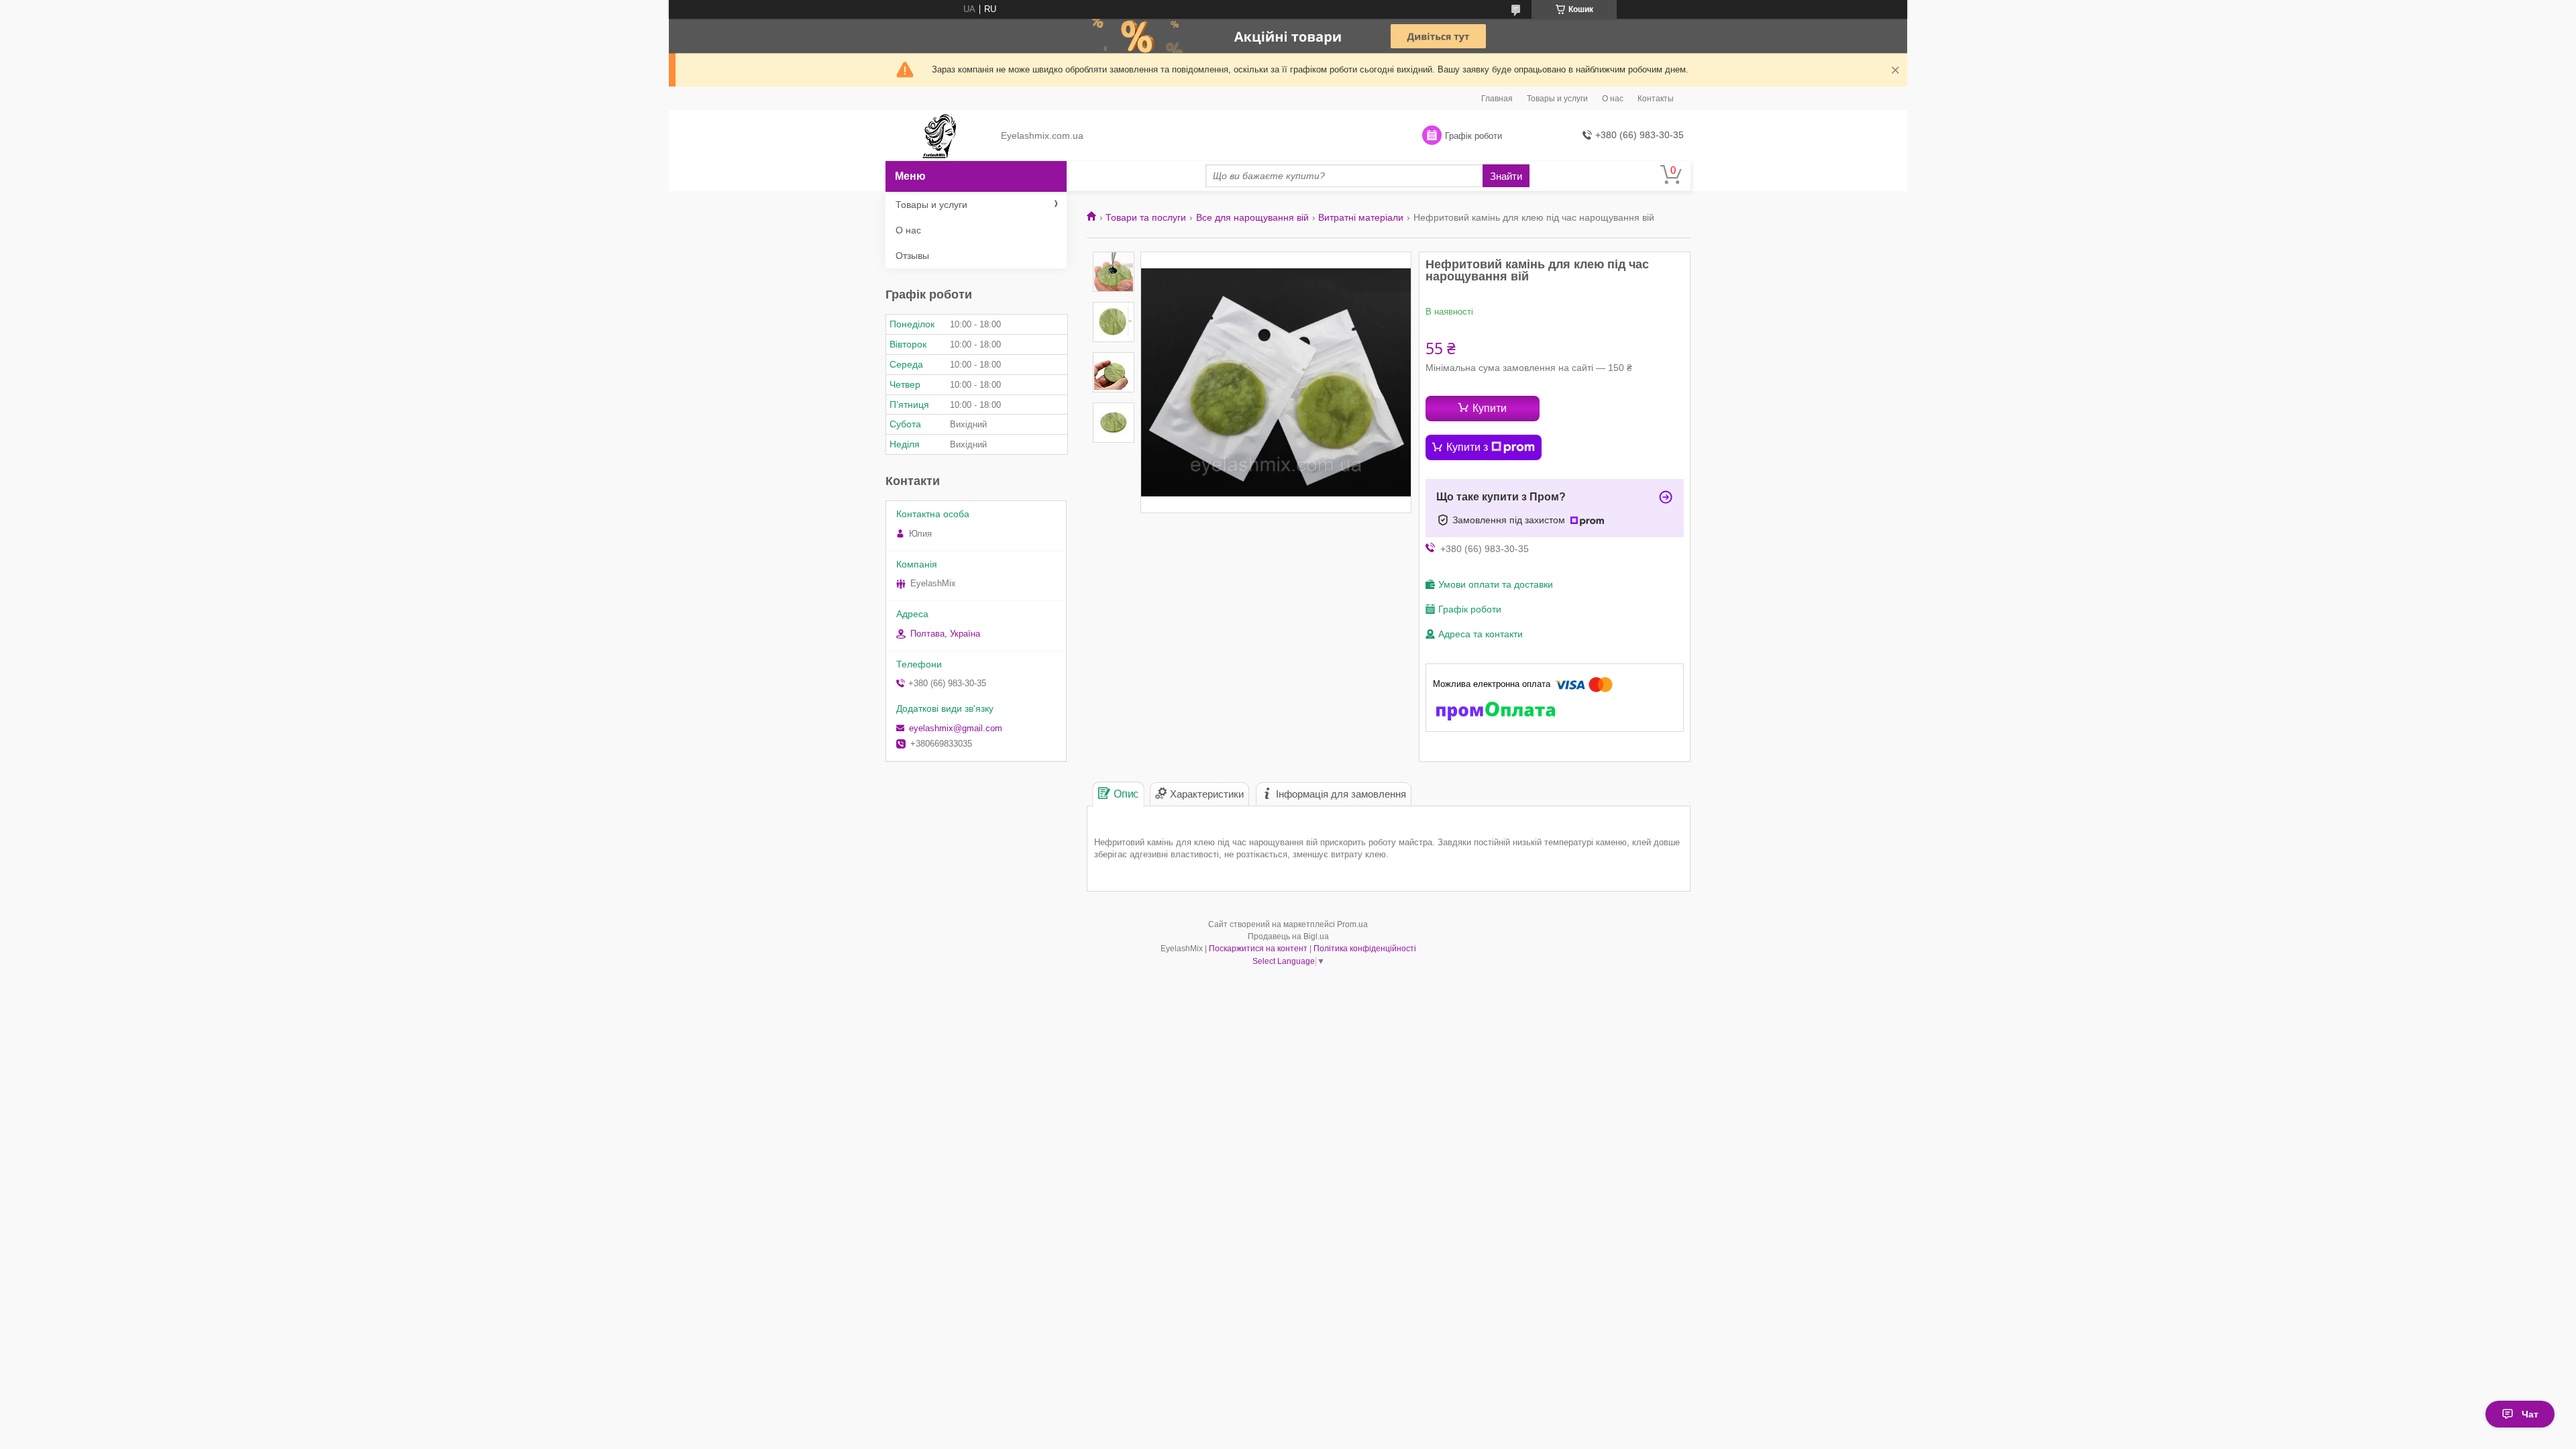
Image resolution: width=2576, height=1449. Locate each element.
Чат (2530, 1414)
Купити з (1467, 447)
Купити (1490, 408)
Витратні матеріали (1361, 217)
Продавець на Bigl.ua (1288, 936)
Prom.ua (1352, 924)
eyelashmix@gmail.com (956, 728)
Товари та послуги (1146, 217)
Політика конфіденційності (1365, 949)
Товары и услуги (1557, 99)
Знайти (1506, 176)
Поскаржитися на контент (1258, 949)
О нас (1613, 99)
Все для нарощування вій (1252, 217)
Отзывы (912, 256)
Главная (1497, 99)
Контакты (1656, 99)
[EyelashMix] (939, 136)
